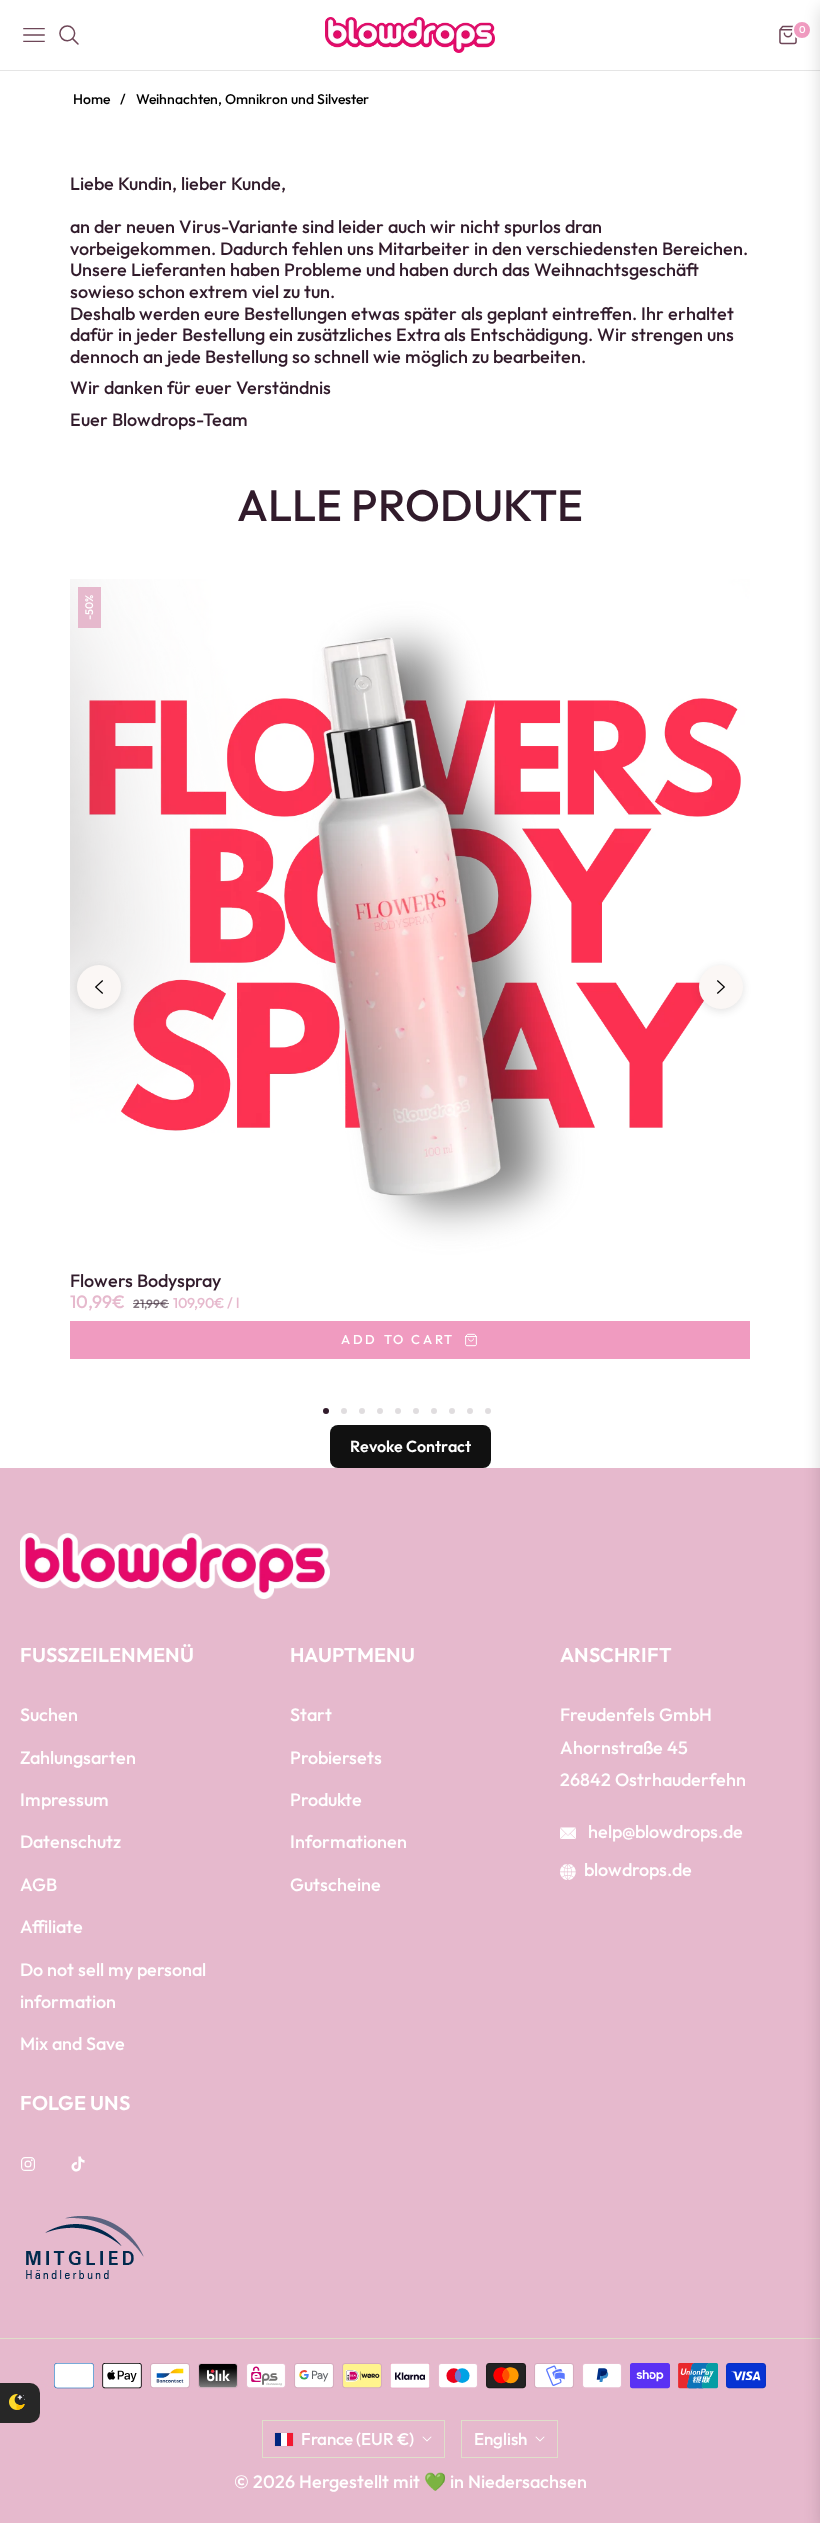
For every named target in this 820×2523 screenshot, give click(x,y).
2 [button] (344, 1411)
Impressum (64, 1799)
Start (311, 1714)
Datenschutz (70, 1841)
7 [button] (434, 1411)
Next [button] (721, 987)
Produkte (326, 1799)
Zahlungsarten (78, 1757)
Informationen (348, 1841)
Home (91, 99)
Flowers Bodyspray (145, 1281)
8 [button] (452, 1411)
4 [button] (380, 1411)
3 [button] (362, 1411)
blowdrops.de (638, 1869)
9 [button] (470, 1411)
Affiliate (51, 1926)
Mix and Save (72, 2043)
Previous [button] (99, 987)
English (500, 2438)
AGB (38, 1884)
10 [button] (488, 1411)
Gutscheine (335, 1884)
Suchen (49, 1714)
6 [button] (416, 1411)
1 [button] (326, 1411)
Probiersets (336, 1757)
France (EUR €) (357, 2438)
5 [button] (398, 1411)
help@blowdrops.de (663, 1831)
